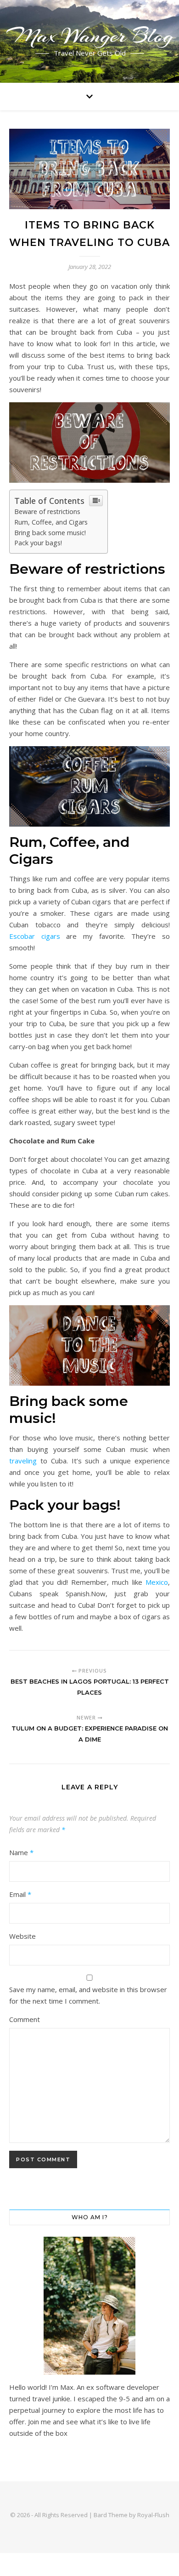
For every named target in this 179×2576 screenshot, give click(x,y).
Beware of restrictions (47, 511)
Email (20, 1894)
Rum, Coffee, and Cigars (51, 522)
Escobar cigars (35, 936)
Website (22, 1936)
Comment (25, 2019)
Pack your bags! (38, 543)
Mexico (157, 1582)
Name (21, 1852)
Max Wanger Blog (90, 36)
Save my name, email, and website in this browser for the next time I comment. (88, 1995)
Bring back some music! (50, 533)
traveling (23, 1461)
